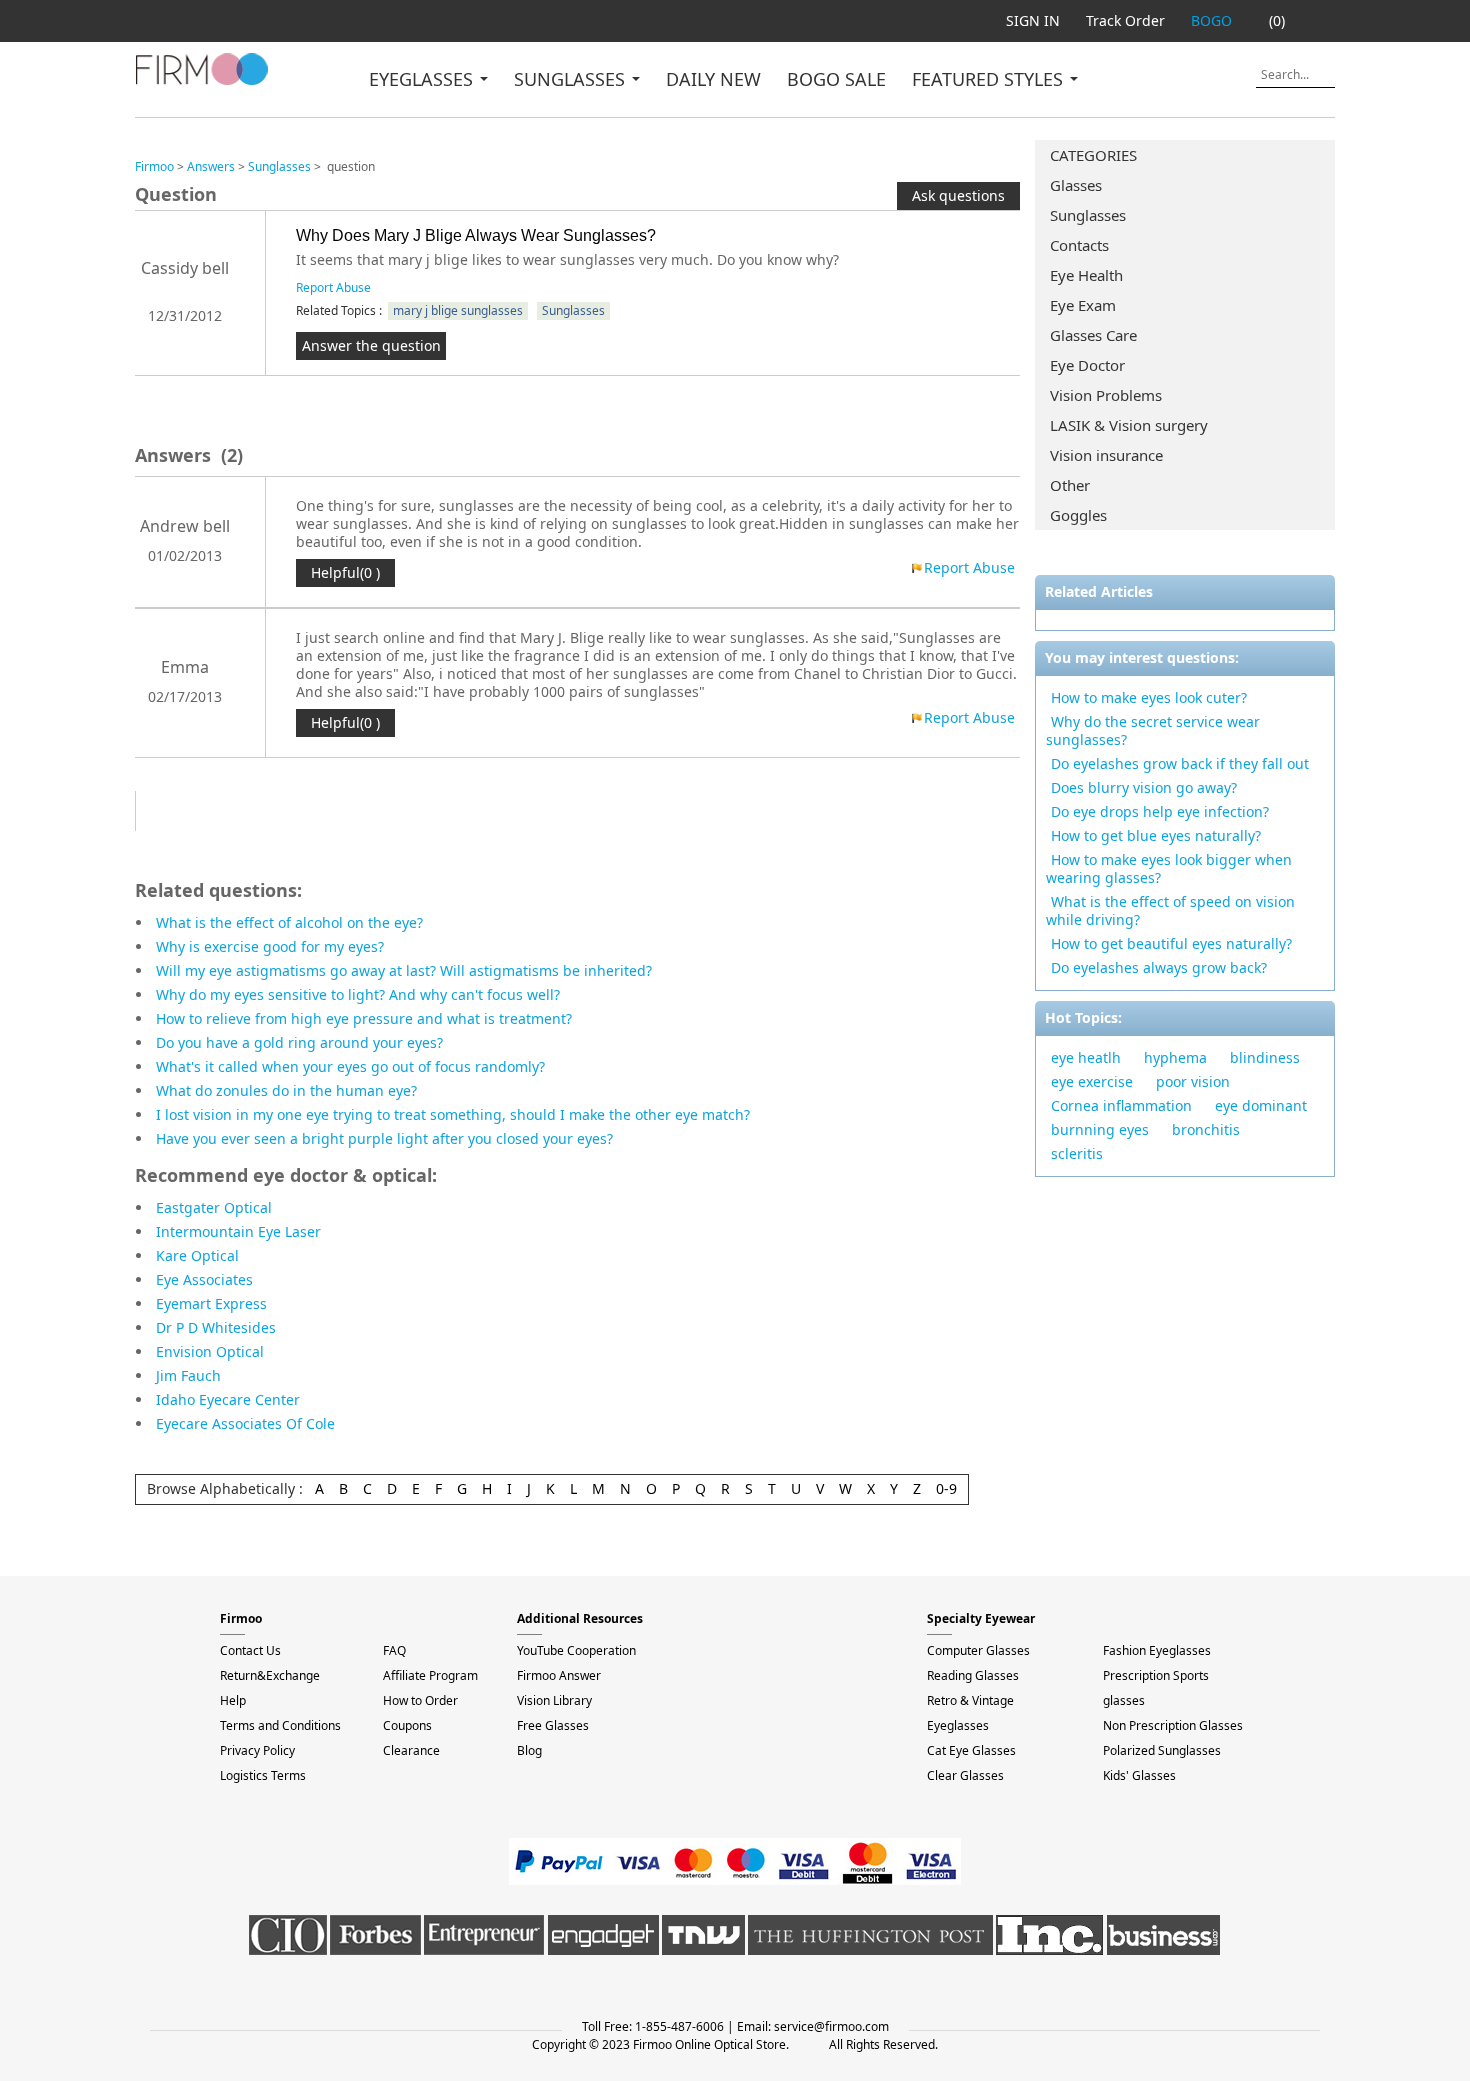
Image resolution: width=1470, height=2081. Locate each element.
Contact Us (250, 1650)
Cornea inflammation (1121, 1105)
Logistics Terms (263, 1775)
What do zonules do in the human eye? (286, 1090)
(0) (1277, 20)
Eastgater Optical (214, 1207)
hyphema (1175, 1057)
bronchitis (1206, 1129)
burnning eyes (1100, 1129)
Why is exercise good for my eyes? (270, 946)
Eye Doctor (1087, 365)
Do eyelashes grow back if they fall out (1180, 763)
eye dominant (1261, 1105)
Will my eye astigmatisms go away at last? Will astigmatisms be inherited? (404, 970)
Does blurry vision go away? (1144, 787)
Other (1070, 485)
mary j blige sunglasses (458, 310)
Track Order (1125, 20)
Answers (211, 166)
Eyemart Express (211, 1303)
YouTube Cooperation (576, 1650)
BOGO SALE (836, 79)
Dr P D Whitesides (216, 1327)
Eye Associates (204, 1279)
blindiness (1265, 1057)
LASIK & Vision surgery (1129, 425)
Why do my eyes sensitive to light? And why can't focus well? (358, 994)
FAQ (394, 1650)
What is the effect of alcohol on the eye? (289, 922)
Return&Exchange (270, 1675)
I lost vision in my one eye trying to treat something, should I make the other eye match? (453, 1114)
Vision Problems (1106, 395)
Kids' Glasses (1139, 1775)
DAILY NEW (713, 79)
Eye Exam (1083, 305)
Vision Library (554, 1700)
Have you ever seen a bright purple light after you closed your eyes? (384, 1138)
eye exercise (1092, 1081)
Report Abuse (333, 287)
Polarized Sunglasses (1162, 1750)
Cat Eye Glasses (971, 1750)
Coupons (407, 1725)
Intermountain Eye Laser (238, 1231)
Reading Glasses (973, 1675)
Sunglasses (1088, 215)
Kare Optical (197, 1255)
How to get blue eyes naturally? (1156, 835)
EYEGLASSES (423, 79)
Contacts (1079, 245)
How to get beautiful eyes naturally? (1171, 943)
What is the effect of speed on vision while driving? (1170, 910)
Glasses (1076, 185)
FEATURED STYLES (990, 79)
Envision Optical (210, 1351)
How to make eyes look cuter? (1149, 697)
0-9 (946, 1488)
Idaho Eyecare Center (228, 1399)
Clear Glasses (965, 1775)
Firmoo (154, 166)
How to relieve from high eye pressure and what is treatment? (364, 1018)
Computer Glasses (978, 1650)
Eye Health (1086, 275)
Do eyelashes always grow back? (1159, 967)
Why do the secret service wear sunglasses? (1153, 730)
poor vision (1193, 1081)
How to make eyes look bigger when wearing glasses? (1169, 868)
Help (233, 1700)
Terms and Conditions (280, 1725)
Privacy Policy (257, 1750)
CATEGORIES (1093, 155)
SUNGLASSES (572, 79)
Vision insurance (1106, 455)
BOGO (1211, 20)
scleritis (1077, 1153)
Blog (529, 1750)
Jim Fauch (188, 1375)
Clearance (411, 1750)
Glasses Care (1093, 335)
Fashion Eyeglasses (1157, 1650)
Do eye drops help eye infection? (1160, 811)
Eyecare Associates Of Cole (245, 1423)
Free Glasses (553, 1725)
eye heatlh (1086, 1057)
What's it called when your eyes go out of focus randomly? (350, 1066)
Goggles (1078, 515)
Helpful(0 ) (345, 572)
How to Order (420, 1700)
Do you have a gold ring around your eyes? (299, 1042)
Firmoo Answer (559, 1675)
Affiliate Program (430, 1675)
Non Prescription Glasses (1173, 1725)
